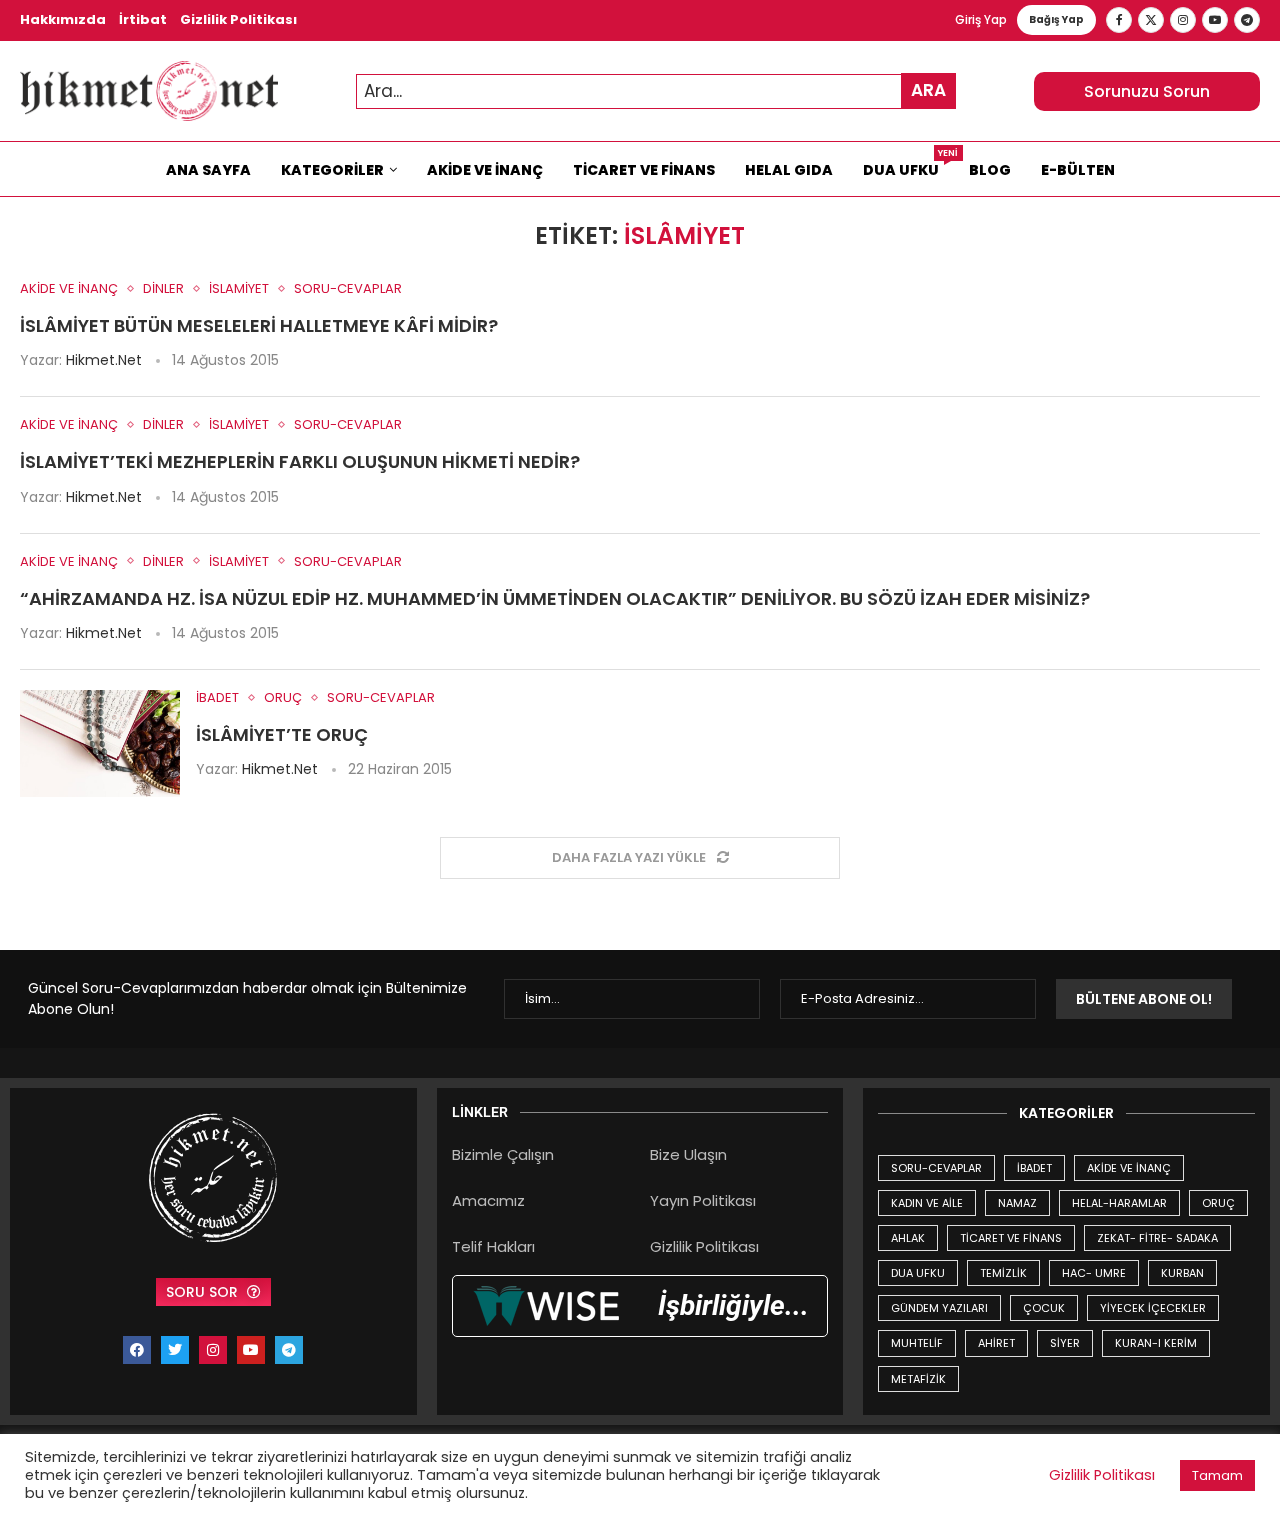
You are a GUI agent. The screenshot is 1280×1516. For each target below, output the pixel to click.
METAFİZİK (918, 1379)
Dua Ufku (908, 165)
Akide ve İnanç (485, 170)
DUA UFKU (918, 1273)
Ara (928, 90)
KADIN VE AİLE (927, 1203)
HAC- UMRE (1094, 1273)
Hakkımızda (63, 19)
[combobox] (656, 91)
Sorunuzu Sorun (1147, 91)
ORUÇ (1218, 1203)
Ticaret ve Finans (644, 170)
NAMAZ (1017, 1203)
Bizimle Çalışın (503, 1154)
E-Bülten (1078, 170)
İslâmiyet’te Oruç (282, 734)
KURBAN (1182, 1273)
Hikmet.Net (104, 360)
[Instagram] (1183, 20)
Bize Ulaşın (688, 1154)
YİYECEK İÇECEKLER (1153, 1308)
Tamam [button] (1217, 1475)
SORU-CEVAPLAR (936, 1168)
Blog (990, 170)
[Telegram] (1247, 20)
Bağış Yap (1056, 19)
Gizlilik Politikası (238, 19)
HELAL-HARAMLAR (1119, 1203)
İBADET (1034, 1168)
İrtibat (143, 19)
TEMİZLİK (1003, 1273)
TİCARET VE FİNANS (1011, 1238)
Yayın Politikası (703, 1200)
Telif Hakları (493, 1246)
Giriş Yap (981, 19)
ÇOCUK (1044, 1308)
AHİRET (996, 1343)
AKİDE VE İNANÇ (1129, 1168)
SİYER (1065, 1343)
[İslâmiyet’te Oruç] (100, 743)
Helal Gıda (789, 170)
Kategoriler (332, 170)
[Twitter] (1151, 20)
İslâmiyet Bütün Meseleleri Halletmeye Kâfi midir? (259, 325)
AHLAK (908, 1238)
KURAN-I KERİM (1156, 1343)
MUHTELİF (917, 1343)
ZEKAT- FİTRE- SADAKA (1157, 1238)
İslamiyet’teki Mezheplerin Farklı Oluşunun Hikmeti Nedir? (300, 461)
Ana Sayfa (208, 170)
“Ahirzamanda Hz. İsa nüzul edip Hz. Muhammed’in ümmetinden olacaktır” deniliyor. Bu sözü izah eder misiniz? (555, 598)
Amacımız (488, 1200)
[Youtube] (1215, 20)
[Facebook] (1119, 20)
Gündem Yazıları (939, 1308)
